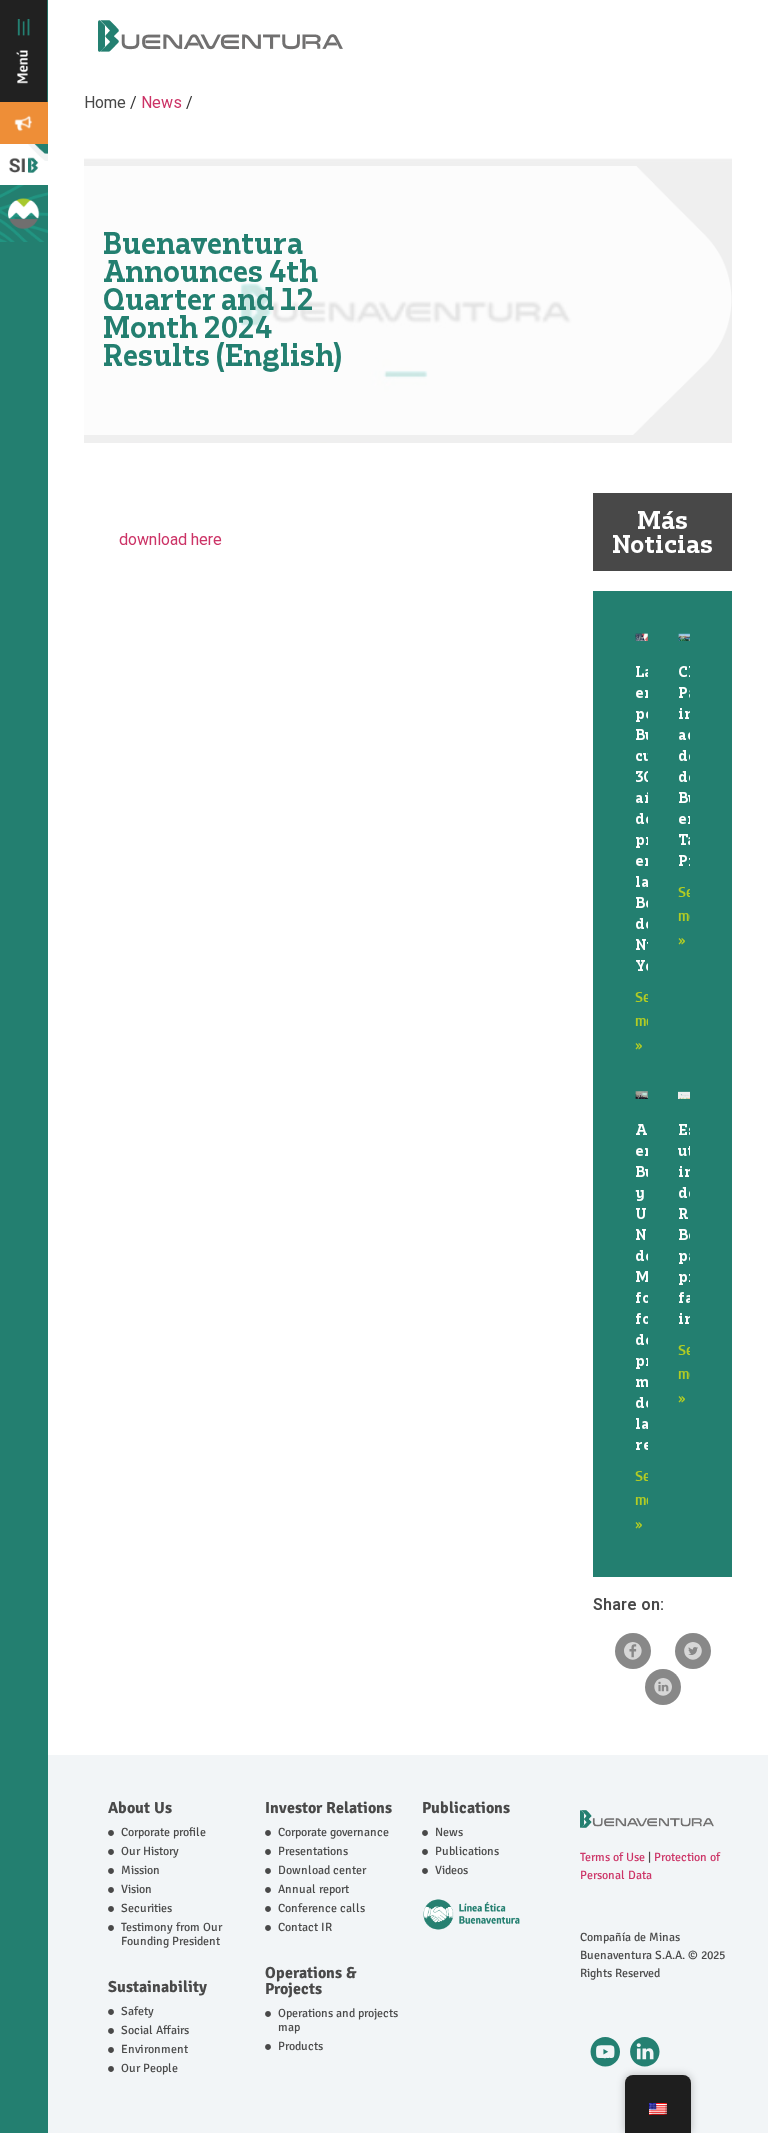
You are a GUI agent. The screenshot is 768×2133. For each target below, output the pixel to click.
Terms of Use (612, 1857)
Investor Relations (328, 1808)
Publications (466, 1808)
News (161, 102)
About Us (140, 1808)
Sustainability (157, 1987)
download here (174, 539)
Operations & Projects (311, 1981)
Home (107, 102)
